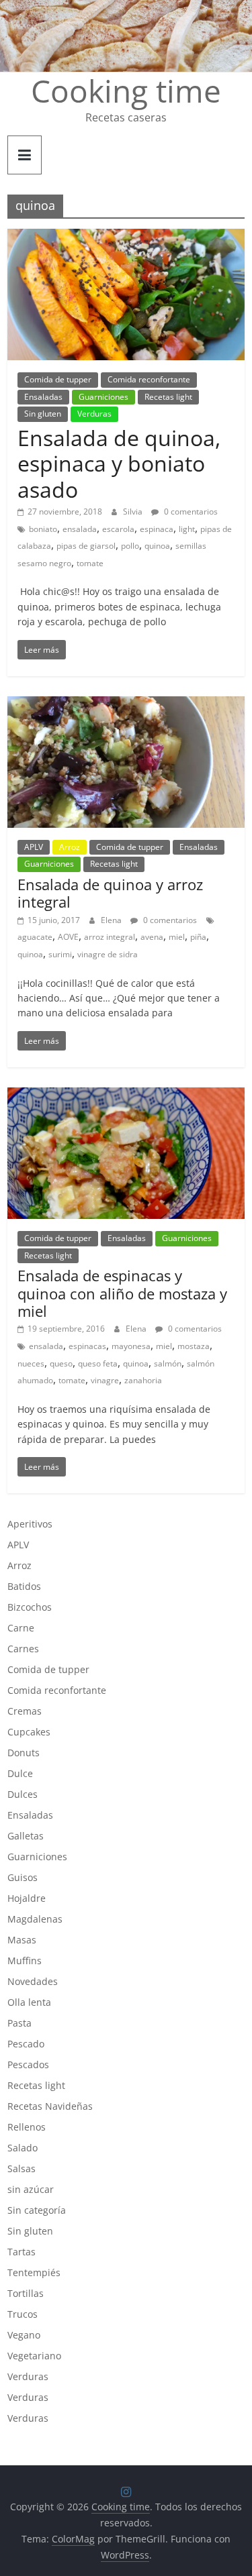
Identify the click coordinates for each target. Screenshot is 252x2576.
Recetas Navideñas (50, 2106)
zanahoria (143, 1380)
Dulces (23, 1794)
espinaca (157, 529)
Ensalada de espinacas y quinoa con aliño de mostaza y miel (122, 1293)
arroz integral (110, 937)
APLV (34, 847)
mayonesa (131, 1346)
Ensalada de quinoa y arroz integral (110, 893)
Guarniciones (103, 397)
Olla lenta (29, 2002)
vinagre (105, 1380)
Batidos (24, 1586)
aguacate (35, 937)
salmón (168, 1363)
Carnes (23, 1649)
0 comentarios (190, 512)
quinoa (157, 546)
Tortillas (26, 2293)
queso (61, 1363)
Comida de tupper (58, 379)
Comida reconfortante (149, 379)
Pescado (26, 2044)
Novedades (33, 1981)
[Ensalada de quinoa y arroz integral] (126, 704)
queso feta (98, 1363)
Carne (21, 1628)
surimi (60, 954)
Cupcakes (29, 1732)
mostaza (194, 1346)
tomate (90, 563)
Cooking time (126, 91)
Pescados (28, 2064)
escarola (118, 529)
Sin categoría (37, 2210)
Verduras (94, 414)
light (187, 529)
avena (152, 937)
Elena (112, 920)
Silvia (134, 512)
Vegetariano (34, 2356)
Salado (23, 2148)
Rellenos (27, 2127)
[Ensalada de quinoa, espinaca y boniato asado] (126, 237)
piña (198, 937)
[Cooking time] (126, 8)
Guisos (23, 1877)
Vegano (24, 2335)
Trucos (23, 2314)
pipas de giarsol (86, 546)
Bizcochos (30, 1607)
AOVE (68, 937)
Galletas (26, 1836)
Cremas (25, 1711)
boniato (43, 529)
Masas (22, 1940)
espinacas (87, 1346)
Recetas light (168, 397)
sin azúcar (31, 2189)
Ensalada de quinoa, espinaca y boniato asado (119, 464)
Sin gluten (43, 414)
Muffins (25, 1961)
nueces (31, 1363)
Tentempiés (34, 2272)
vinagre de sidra (108, 954)
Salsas (22, 2168)
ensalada (80, 529)
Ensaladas (43, 397)
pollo (130, 546)
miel (177, 937)
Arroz (70, 847)
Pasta (19, 2023)
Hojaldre (27, 1898)
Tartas (22, 2252)
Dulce (20, 1773)
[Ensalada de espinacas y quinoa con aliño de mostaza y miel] (126, 1095)
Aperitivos (30, 1524)
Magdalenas (35, 1919)
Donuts (24, 1753)
